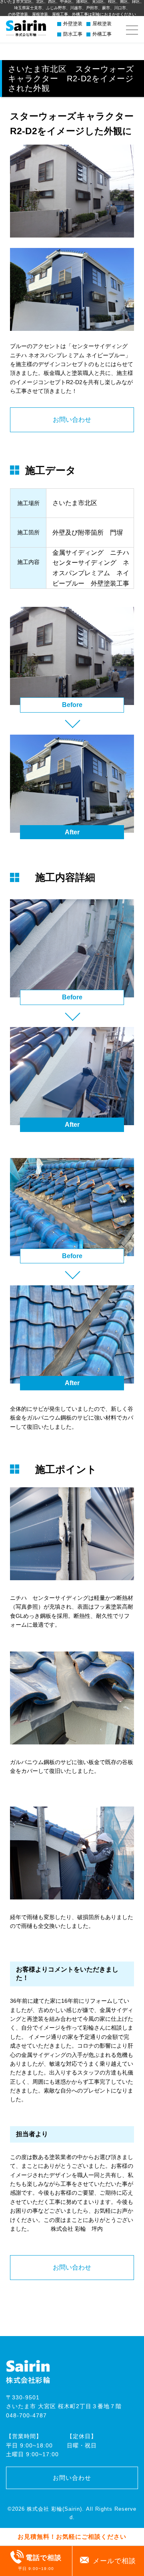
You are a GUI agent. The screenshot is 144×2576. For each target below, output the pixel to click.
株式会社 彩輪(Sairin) (54, 2509)
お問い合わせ (72, 420)
